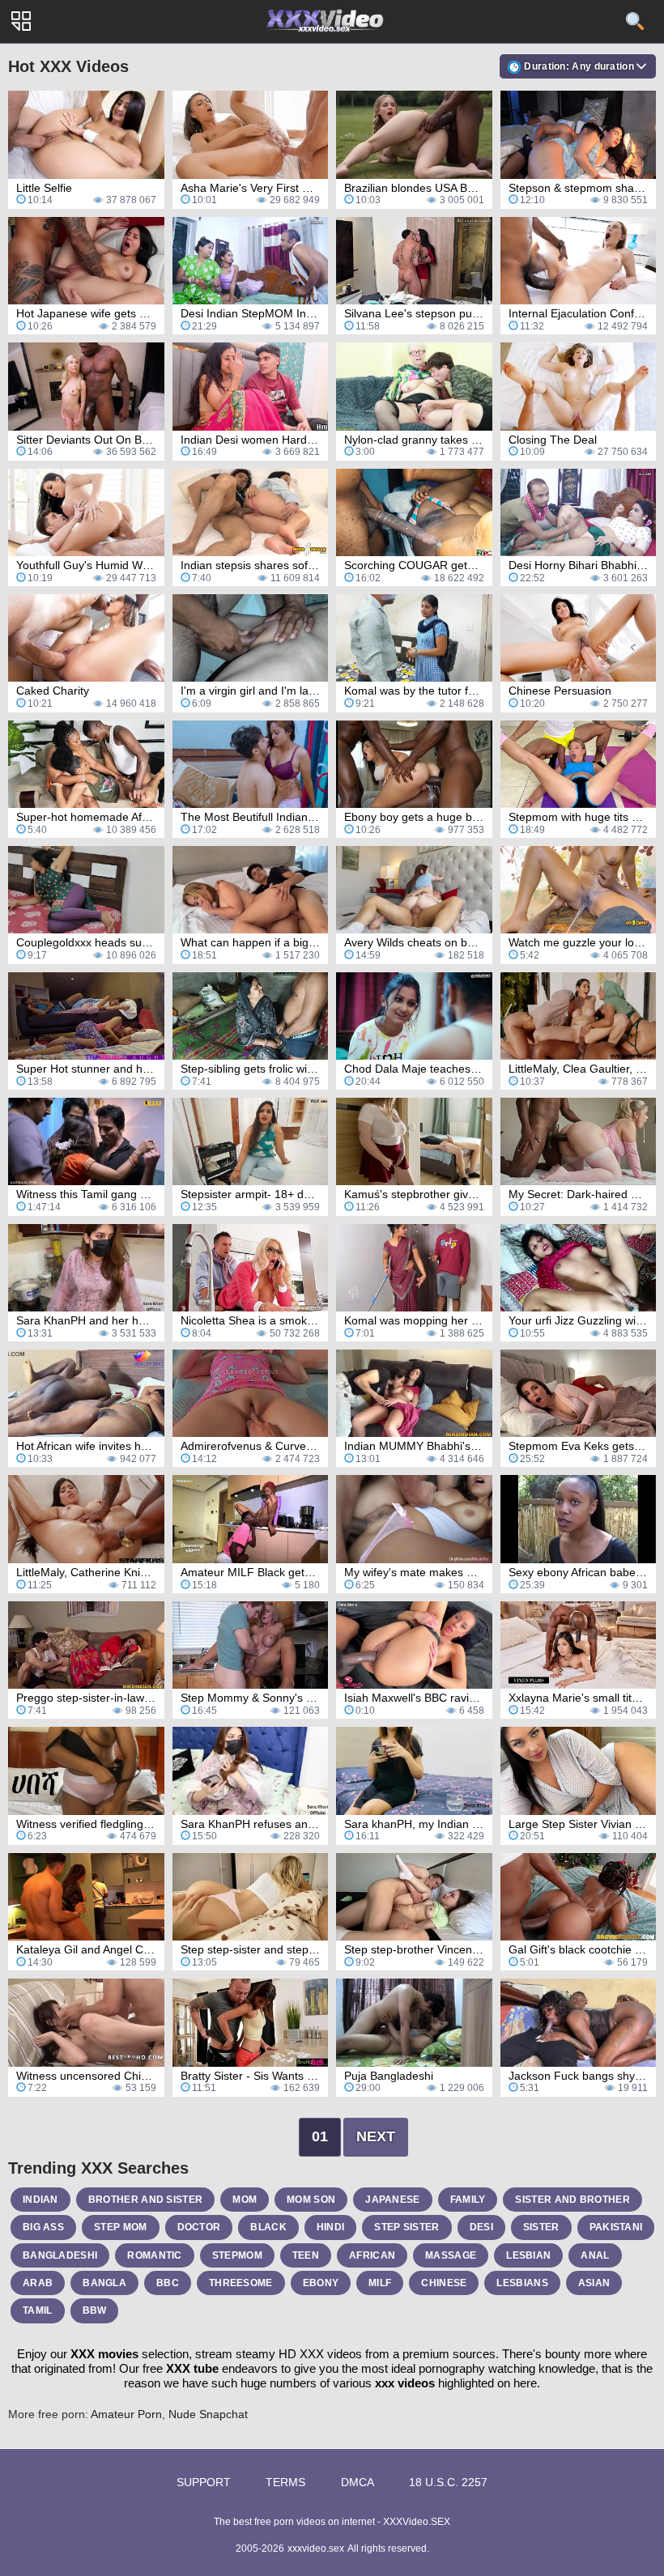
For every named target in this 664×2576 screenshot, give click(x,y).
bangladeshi (60, 2255)
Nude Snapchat (208, 2414)
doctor (199, 2227)
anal (595, 2255)
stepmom (237, 2255)
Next (376, 2136)
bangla (104, 2283)
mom (245, 2200)
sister (541, 2227)
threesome (241, 2283)
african (372, 2255)
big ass (43, 2227)
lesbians (522, 2283)
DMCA (358, 2482)
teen (306, 2255)
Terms (285, 2482)
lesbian (528, 2255)
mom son (311, 2200)
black (268, 2227)
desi (481, 2227)
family (468, 2200)
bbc (168, 2283)
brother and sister (145, 2200)
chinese (444, 2283)
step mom (120, 2227)
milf (380, 2283)
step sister (406, 2227)
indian (40, 2200)
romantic (154, 2255)
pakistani (616, 2227)
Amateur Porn (126, 2414)
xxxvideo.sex (316, 2548)
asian (594, 2283)
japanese (392, 2200)
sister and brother (572, 2200)
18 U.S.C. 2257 (448, 2482)
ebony (321, 2283)
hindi (331, 2227)
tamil (38, 2310)
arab (38, 2283)
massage (451, 2255)
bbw (95, 2310)
